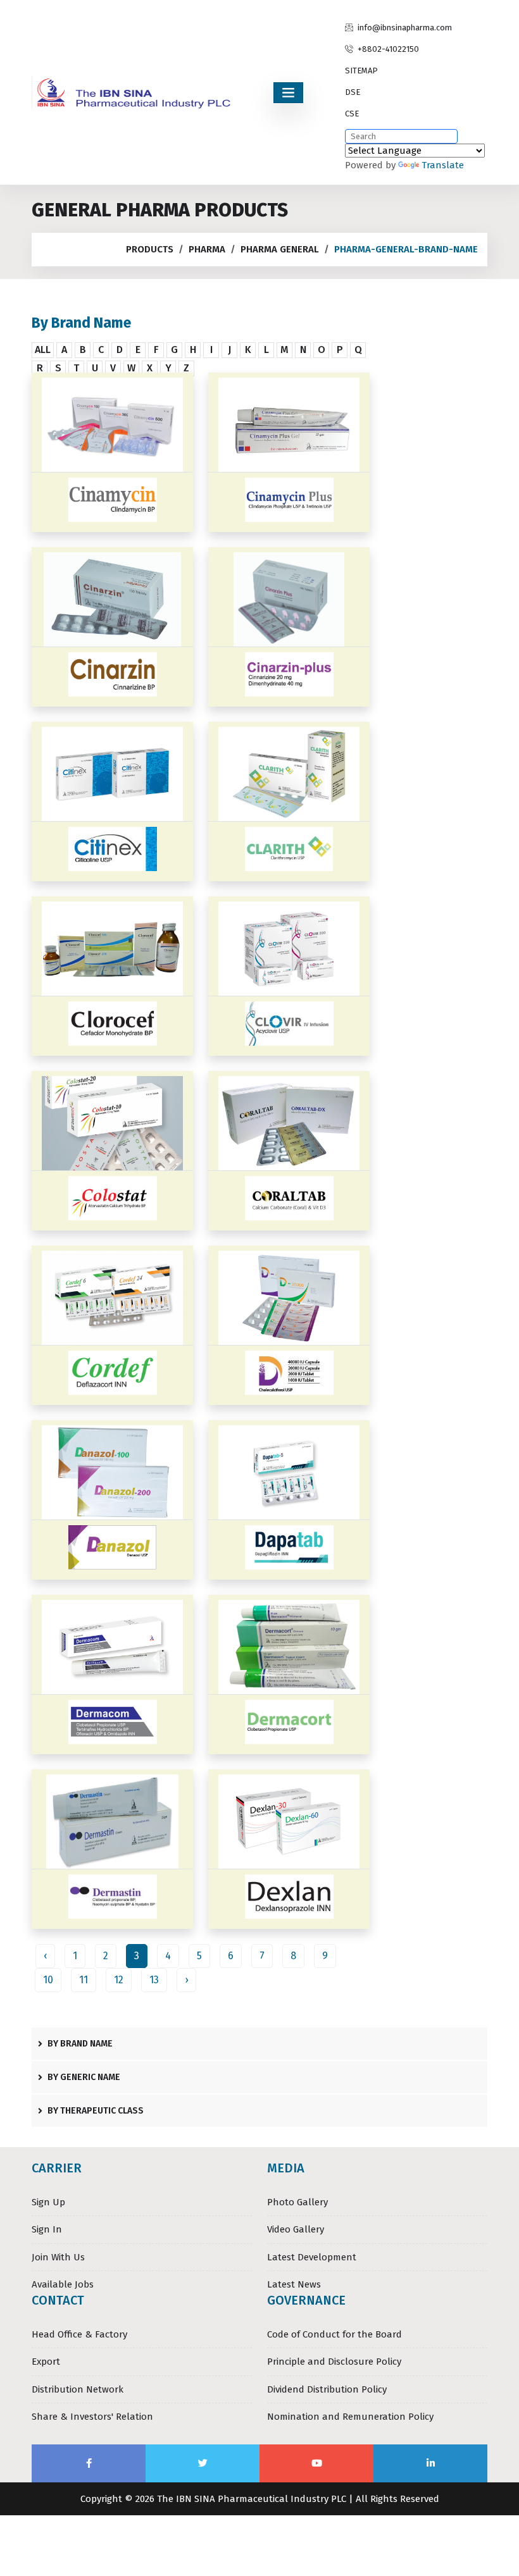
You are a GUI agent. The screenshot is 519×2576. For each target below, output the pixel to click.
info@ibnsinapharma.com (404, 28)
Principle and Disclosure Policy (334, 2362)
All (43, 350)
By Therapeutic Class (95, 2111)
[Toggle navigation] (288, 93)
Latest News (294, 2284)
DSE (353, 92)
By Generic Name (83, 2077)
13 (154, 1980)
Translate (443, 165)
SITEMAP (361, 71)
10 (48, 1980)
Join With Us (58, 2257)
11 (84, 1980)
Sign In (47, 2229)
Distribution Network (78, 2389)
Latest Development (312, 2257)
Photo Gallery (297, 2202)
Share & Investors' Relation (92, 2417)
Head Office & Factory (79, 2334)
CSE (352, 114)
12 (119, 1980)
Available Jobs (63, 2284)
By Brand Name (79, 2044)
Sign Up (48, 2202)
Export (46, 2362)
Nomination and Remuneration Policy (350, 2417)
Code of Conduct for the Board (335, 2334)
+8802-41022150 (387, 49)
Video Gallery (296, 2229)
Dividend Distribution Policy (327, 2389)
